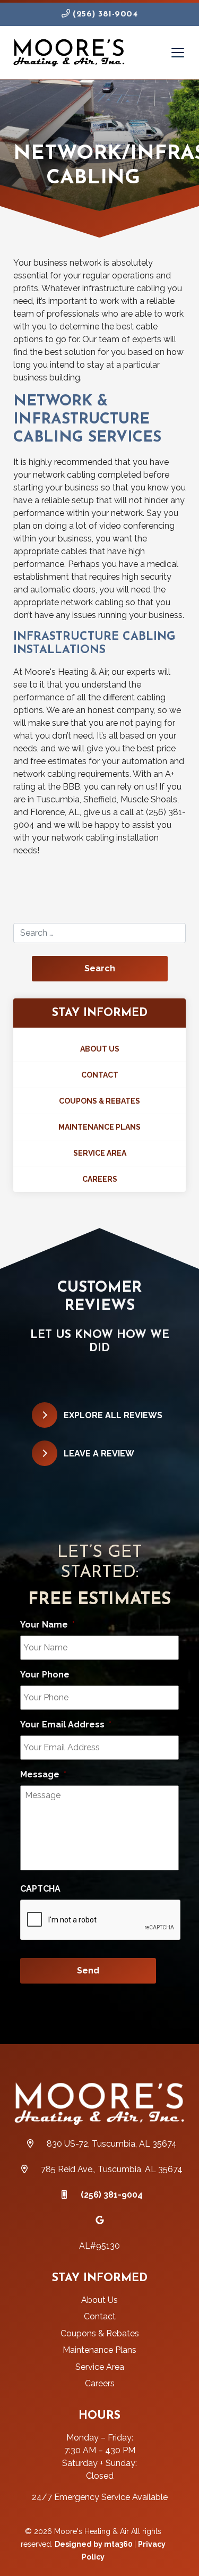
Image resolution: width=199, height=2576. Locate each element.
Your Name (47, 1625)
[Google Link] (100, 2220)
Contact (100, 1075)
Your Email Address (66, 1725)
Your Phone (45, 1675)
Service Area (100, 1153)
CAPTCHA (40, 1889)
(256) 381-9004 (104, 14)
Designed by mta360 (94, 2544)
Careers (100, 1179)
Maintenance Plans (99, 1127)
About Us (100, 1049)
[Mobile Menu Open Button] (178, 53)
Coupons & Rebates (99, 1101)
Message (43, 1774)
